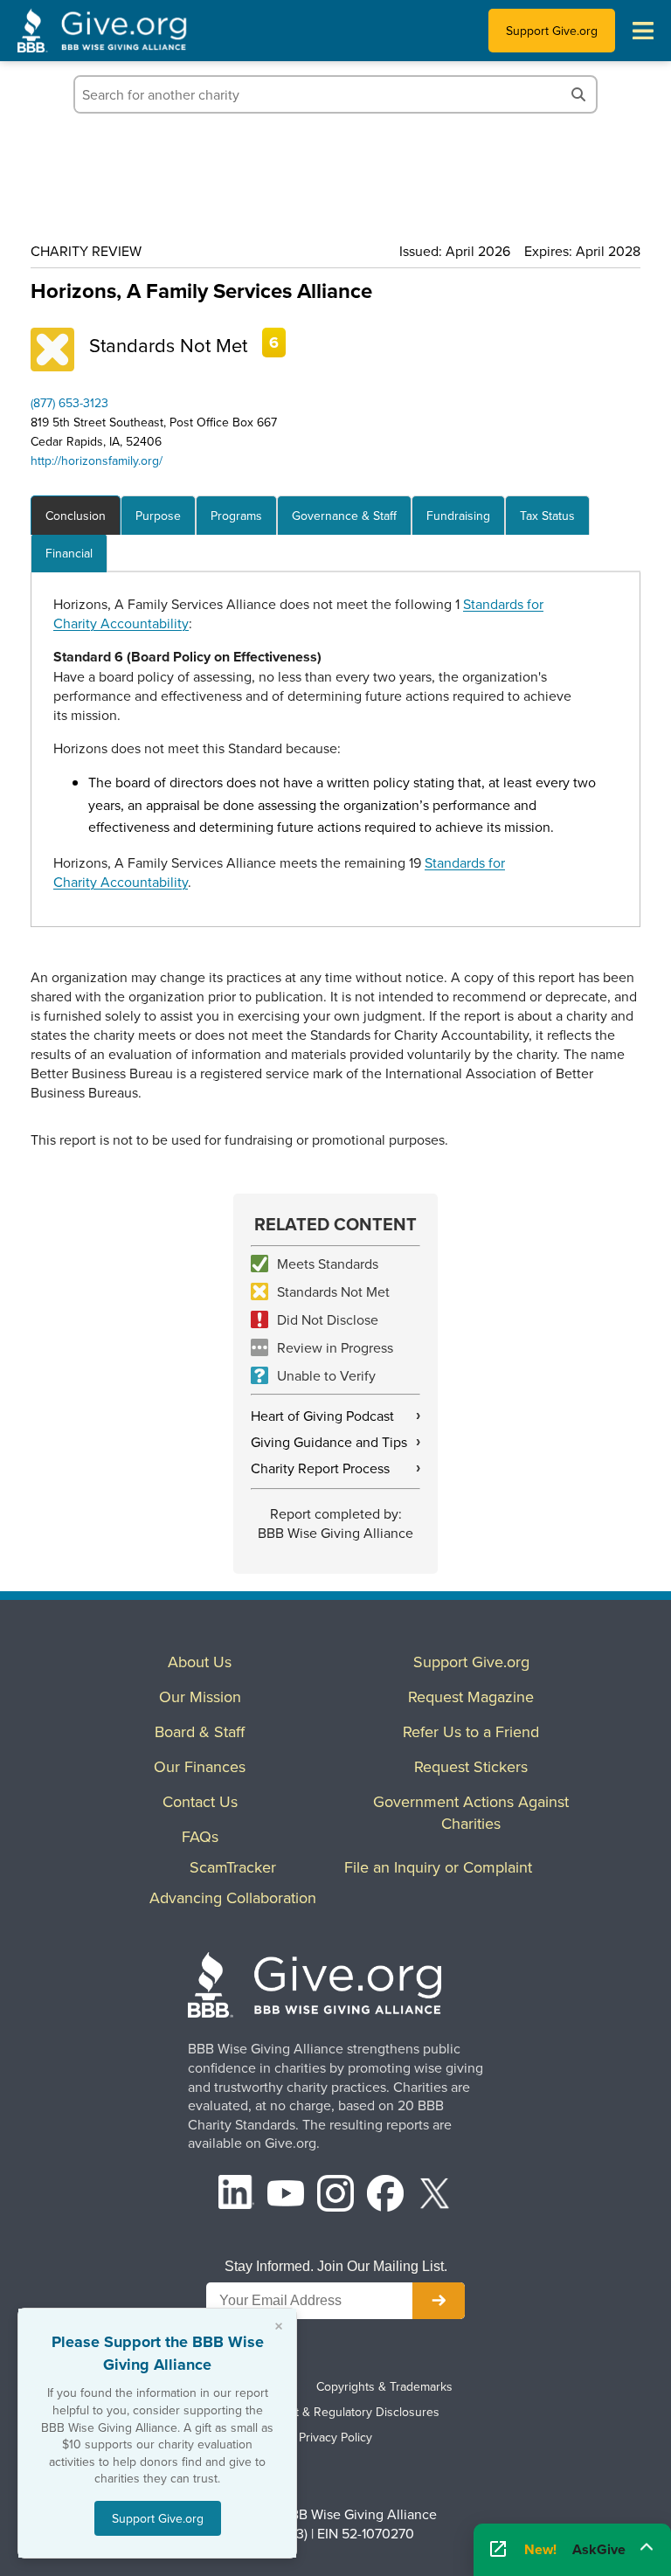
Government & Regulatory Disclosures (335, 2412)
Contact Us (200, 1801)
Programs (236, 516)
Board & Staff (200, 1731)
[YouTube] (286, 2195)
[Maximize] (647, 2545)
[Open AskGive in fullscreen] (498, 2550)
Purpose (158, 516)
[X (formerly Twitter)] (435, 2195)
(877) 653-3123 (69, 403)
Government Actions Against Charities (471, 1812)
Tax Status (547, 516)
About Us (200, 1662)
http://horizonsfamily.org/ (97, 460)
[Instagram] (335, 2195)
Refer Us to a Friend (471, 1731)
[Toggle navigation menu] (643, 31)
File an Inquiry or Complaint (438, 1867)
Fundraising (458, 516)
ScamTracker (233, 1867)
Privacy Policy (335, 2437)
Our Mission (200, 1697)
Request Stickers (471, 1766)
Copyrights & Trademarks (384, 2386)
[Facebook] (385, 2195)
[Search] (578, 94)
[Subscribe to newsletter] (439, 2301)
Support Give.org (552, 31)
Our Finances (200, 1766)
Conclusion (76, 516)
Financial (69, 553)
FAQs (200, 1836)
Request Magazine (471, 1697)
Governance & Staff (344, 516)
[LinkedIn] (237, 2195)
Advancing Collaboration (233, 1897)
